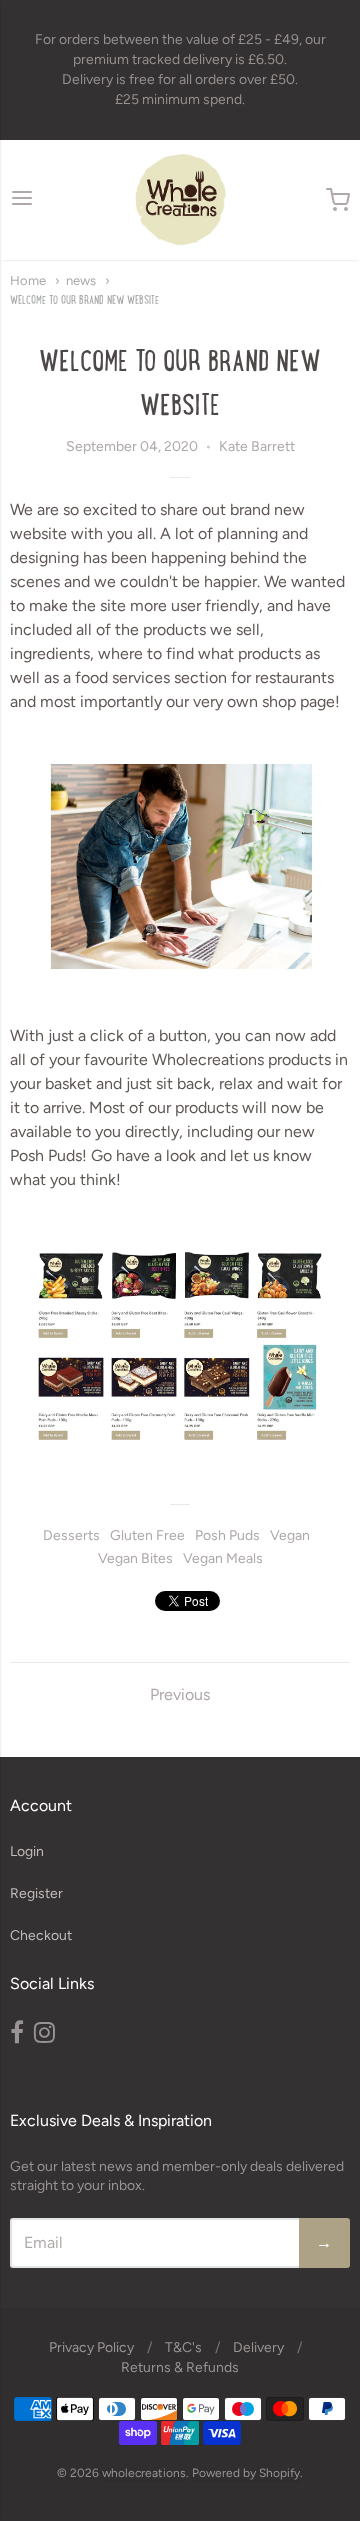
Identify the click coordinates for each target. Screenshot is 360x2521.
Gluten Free (147, 1535)
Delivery (258, 2347)
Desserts (71, 1535)
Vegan (290, 1535)
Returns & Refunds (180, 2367)
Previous (180, 1694)
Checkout (41, 1935)
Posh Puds (227, 1535)
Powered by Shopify (246, 2473)
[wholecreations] (180, 200)
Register (36, 1893)
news (81, 280)
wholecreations (144, 2473)
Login (27, 1851)
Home (28, 280)
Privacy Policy (91, 2347)
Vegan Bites (135, 1558)
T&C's (183, 2347)
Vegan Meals (223, 1558)
